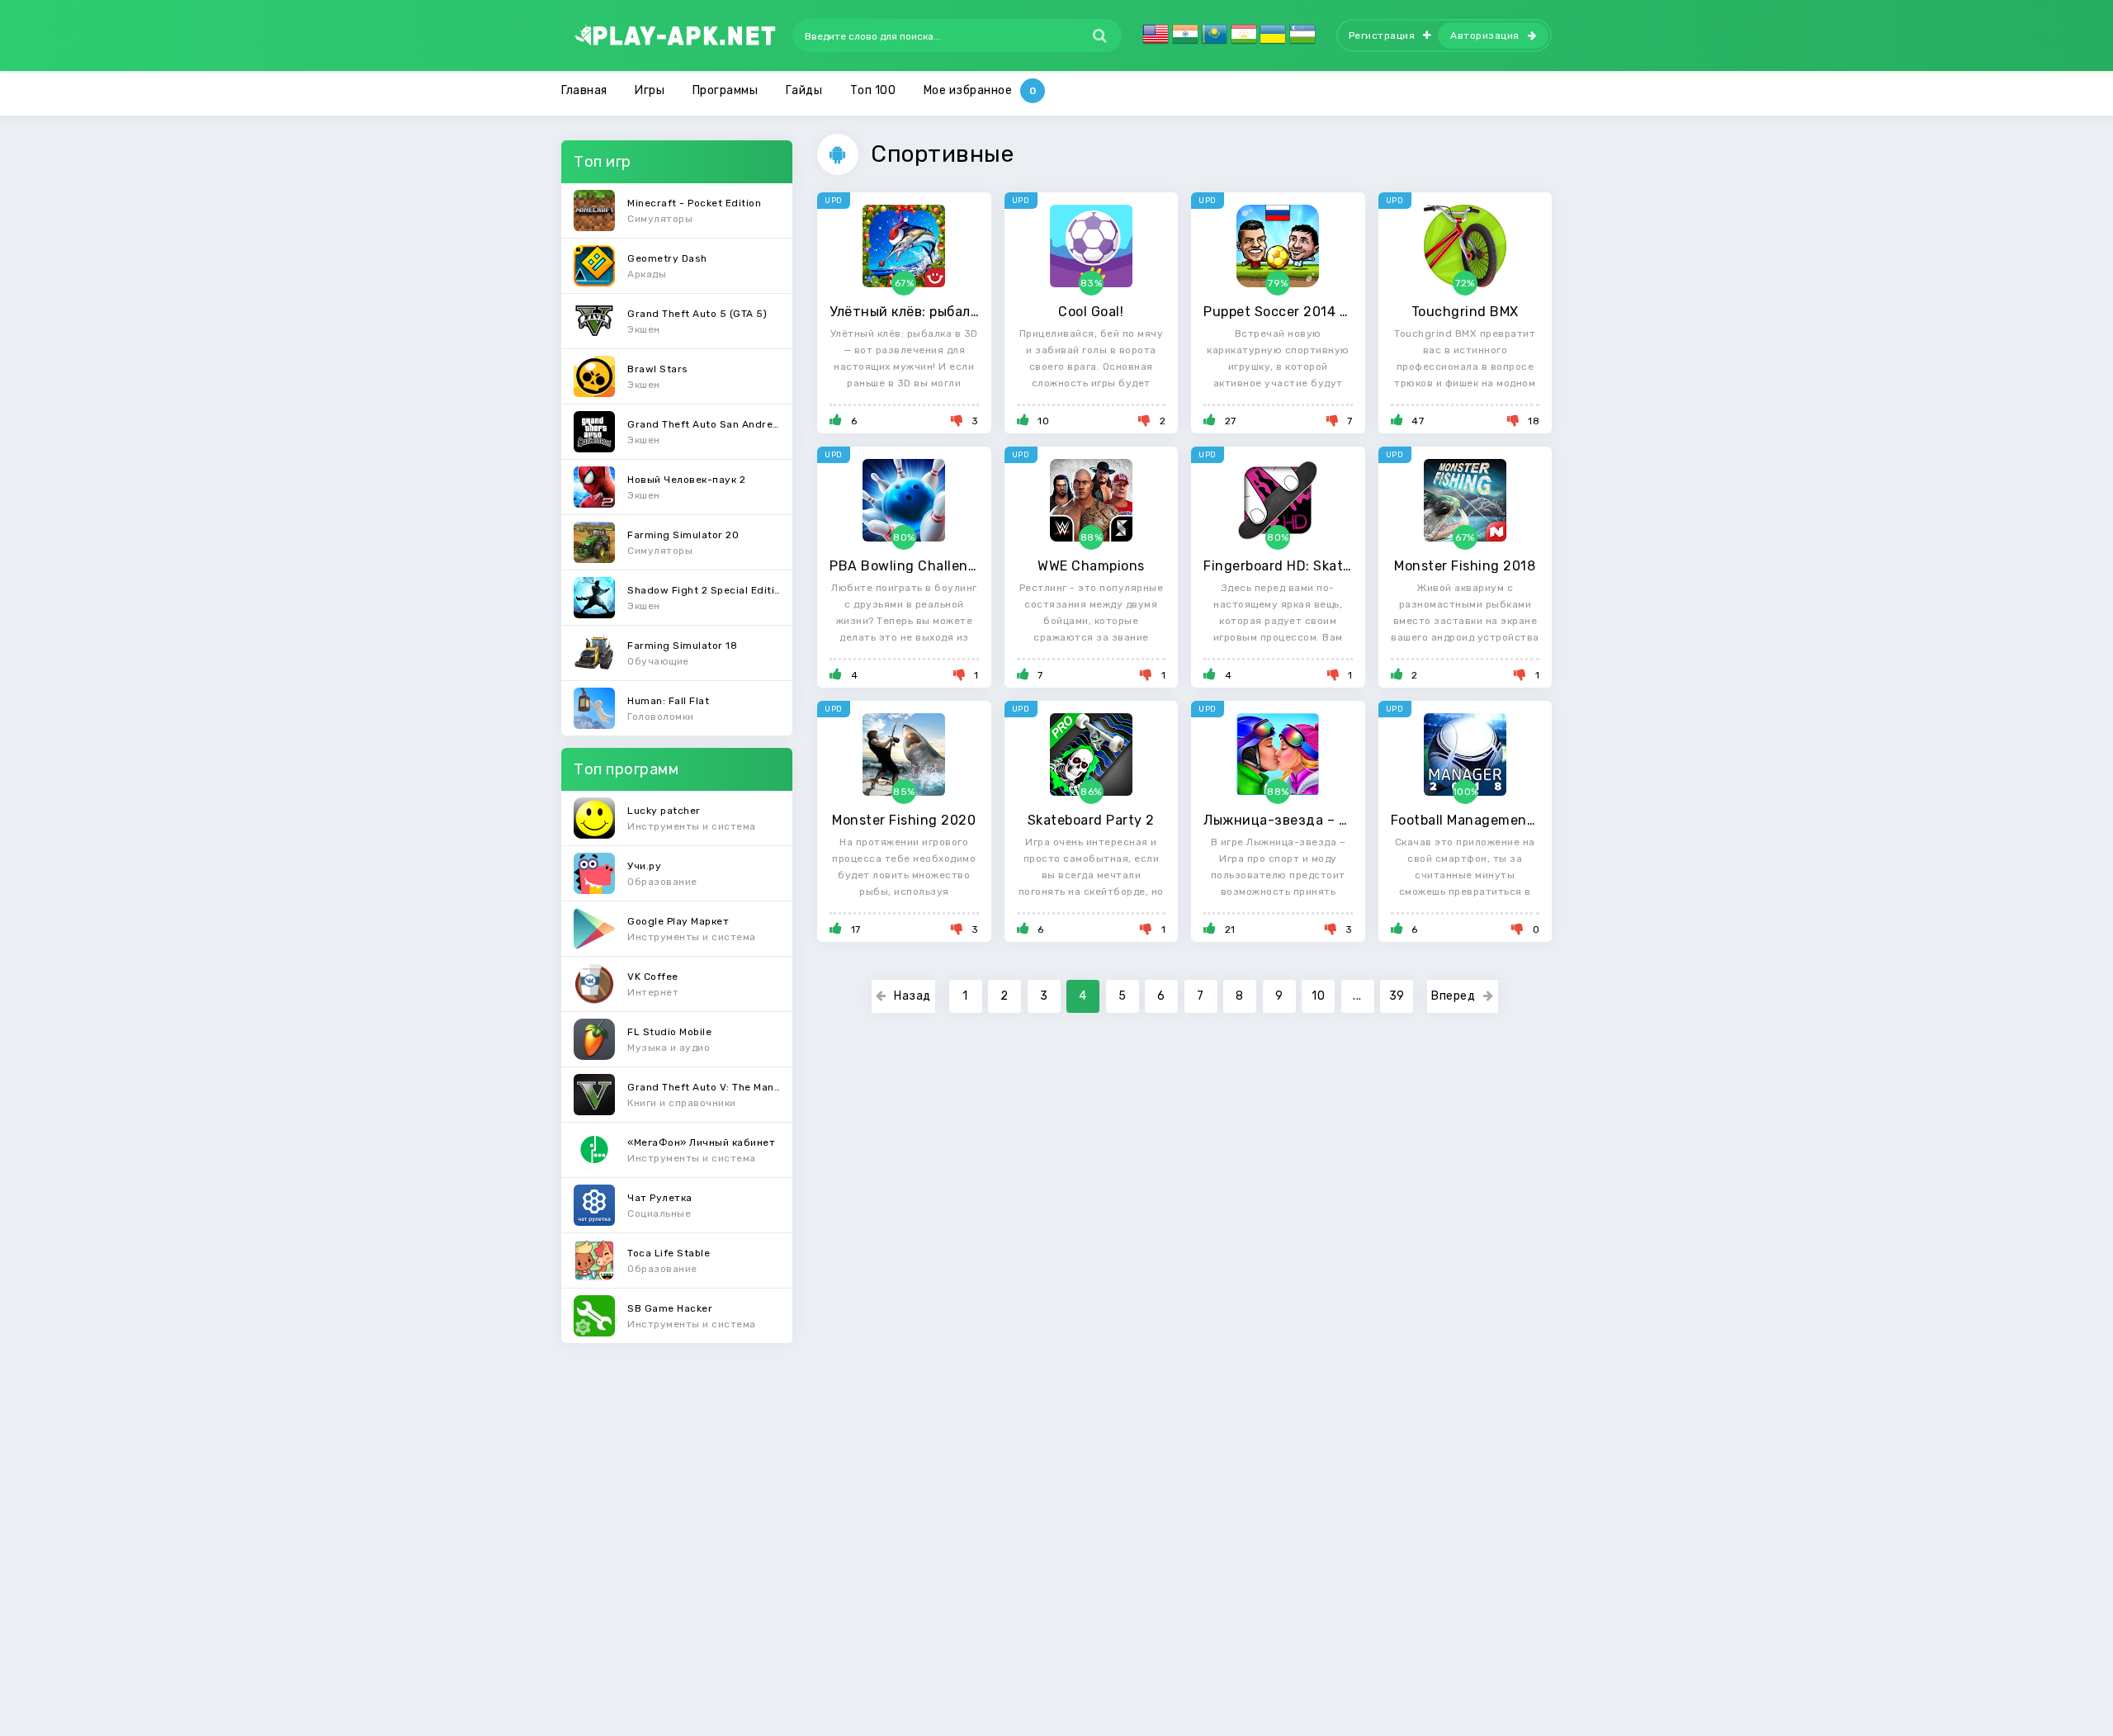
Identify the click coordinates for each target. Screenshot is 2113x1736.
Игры (650, 90)
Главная (584, 90)
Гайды (804, 90)
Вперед (1453, 996)
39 (1397, 996)
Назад (912, 996)
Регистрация (1382, 35)
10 (1318, 996)
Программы (726, 90)
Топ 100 (873, 90)
